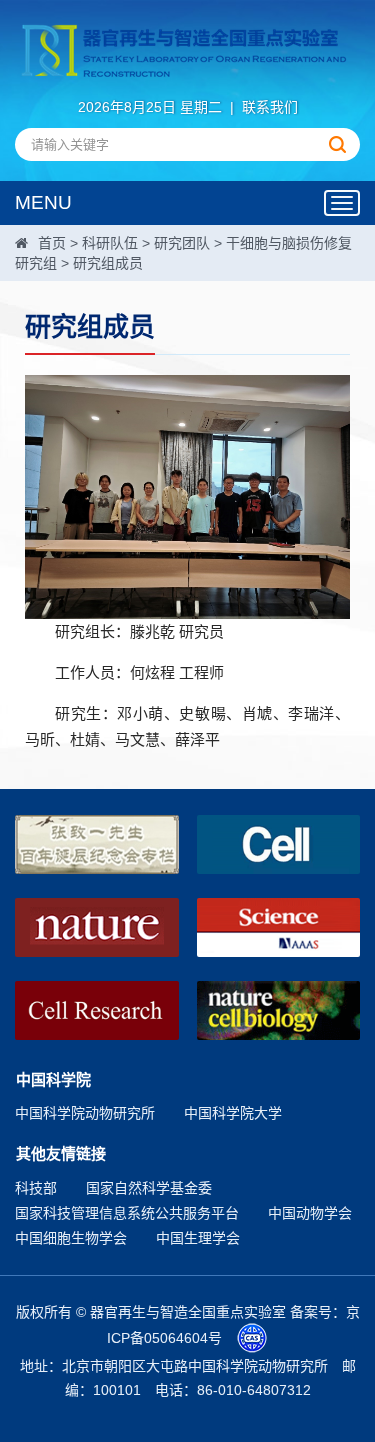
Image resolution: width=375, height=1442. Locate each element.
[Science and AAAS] (279, 927)
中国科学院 (53, 1079)
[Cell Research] (97, 1010)
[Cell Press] (279, 844)
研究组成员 (108, 263)
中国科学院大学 (233, 1113)
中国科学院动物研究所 (85, 1113)
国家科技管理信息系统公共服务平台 (127, 1213)
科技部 (36, 1188)
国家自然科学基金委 (149, 1188)
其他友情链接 (61, 1153)
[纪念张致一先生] (97, 844)
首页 (52, 243)
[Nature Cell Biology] (279, 1010)
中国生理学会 (198, 1238)
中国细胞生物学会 (71, 1238)
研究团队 (182, 243)
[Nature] (97, 927)
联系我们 (270, 107)
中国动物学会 (310, 1213)
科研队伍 (110, 243)
